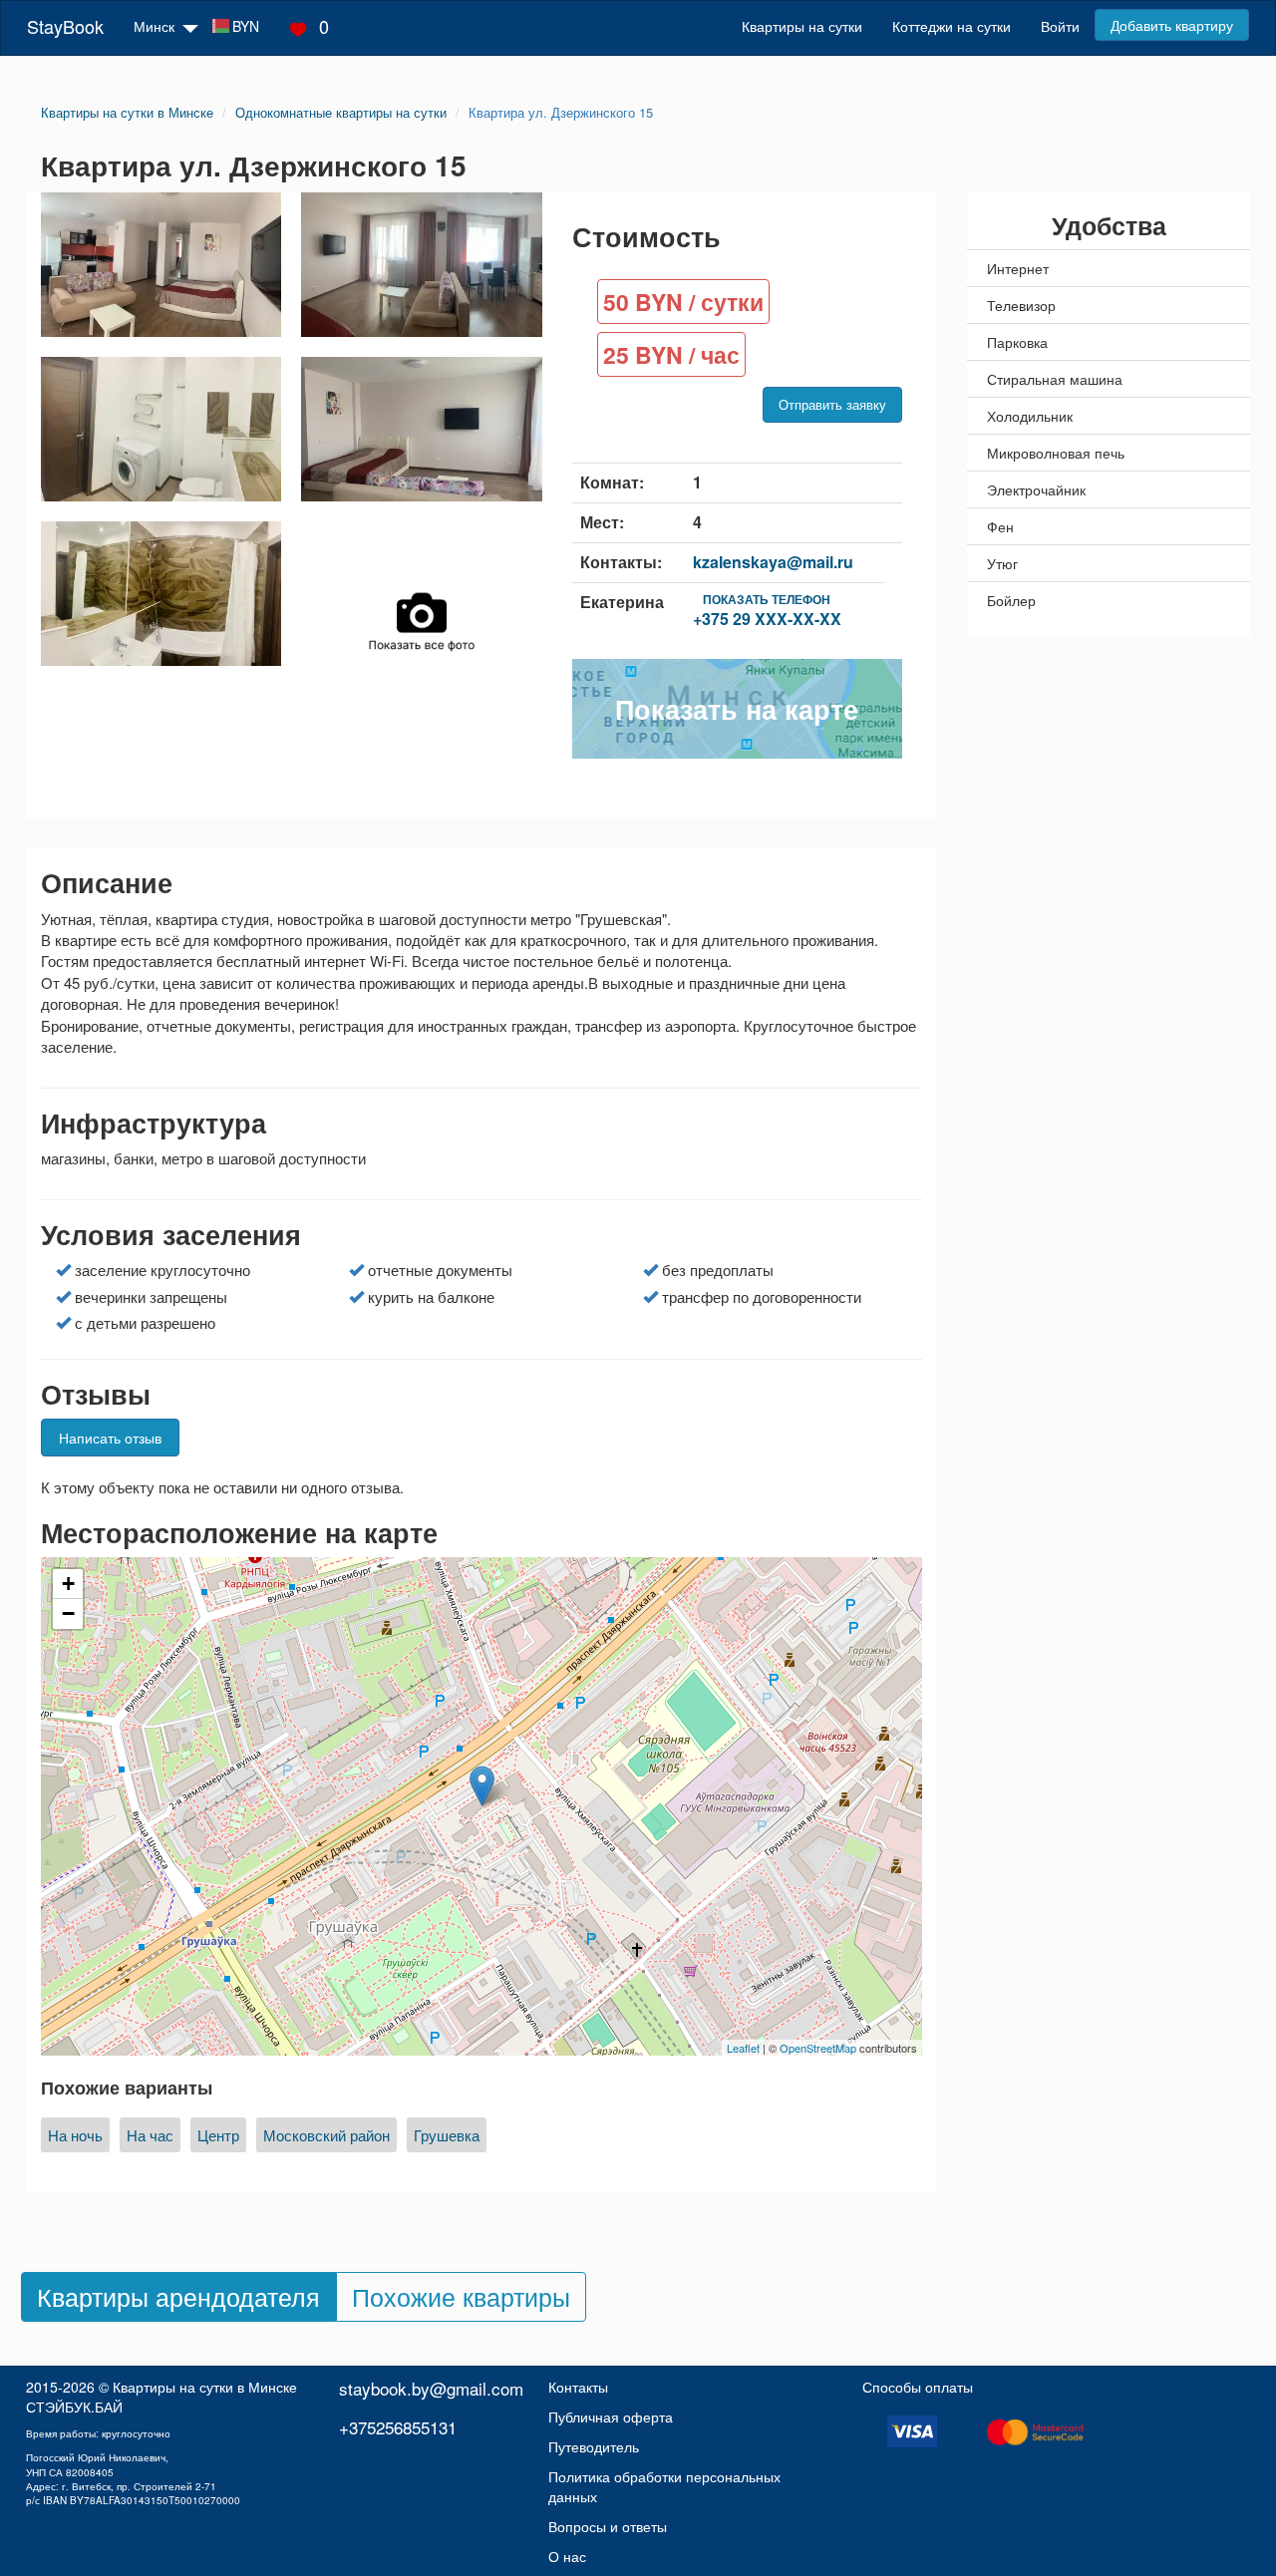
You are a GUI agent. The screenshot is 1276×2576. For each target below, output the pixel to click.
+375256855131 (398, 2427)
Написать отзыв (110, 1438)
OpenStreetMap (818, 2048)
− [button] (68, 1613)
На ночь (75, 2135)
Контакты (578, 2387)
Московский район (326, 2135)
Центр (218, 2135)
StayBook (65, 26)
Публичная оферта (611, 2416)
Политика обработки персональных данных (664, 2486)
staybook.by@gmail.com (431, 2388)
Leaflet (743, 2048)
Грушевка (447, 2135)
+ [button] (68, 1584)
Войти (1060, 26)
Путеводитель (594, 2446)
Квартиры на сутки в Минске (205, 2387)
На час (150, 2135)
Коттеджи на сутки (952, 26)
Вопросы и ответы (608, 2526)
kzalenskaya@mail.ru (773, 562)
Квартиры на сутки (802, 26)
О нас (567, 2556)
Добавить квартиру (1172, 25)
